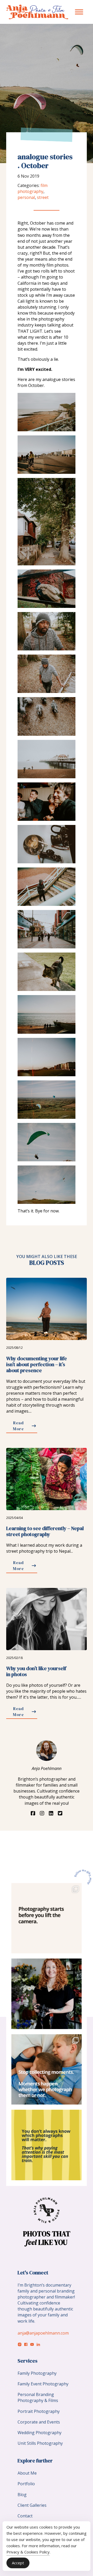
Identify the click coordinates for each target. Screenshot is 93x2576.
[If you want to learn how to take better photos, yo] (46, 1918)
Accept (18, 2563)
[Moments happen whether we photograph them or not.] (46, 2069)
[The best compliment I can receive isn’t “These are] (46, 1994)
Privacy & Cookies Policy (28, 2552)
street (43, 197)
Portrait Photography (39, 2411)
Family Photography (37, 2373)
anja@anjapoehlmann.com (43, 2333)
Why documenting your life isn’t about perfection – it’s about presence (37, 1365)
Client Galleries (32, 2505)
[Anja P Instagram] (83, 1877)
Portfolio (26, 2484)
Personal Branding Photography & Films (38, 2397)
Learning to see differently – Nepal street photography (45, 1531)
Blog (22, 2495)
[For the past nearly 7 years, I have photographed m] (46, 2145)
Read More (18, 1426)
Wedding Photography (40, 2433)
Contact (25, 2516)
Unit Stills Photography (40, 2443)
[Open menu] (79, 12)
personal (26, 197)
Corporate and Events (39, 2422)
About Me (27, 2473)
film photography (33, 188)
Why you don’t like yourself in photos (36, 1671)
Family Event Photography (43, 2384)
